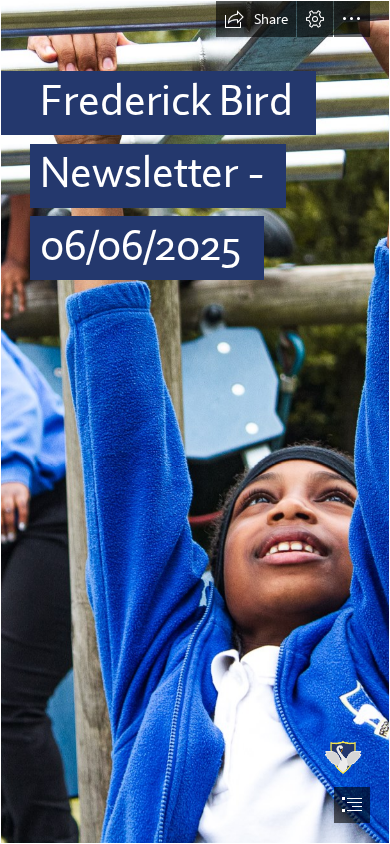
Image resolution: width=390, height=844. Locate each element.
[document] (195, 422)
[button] (256, 19)
